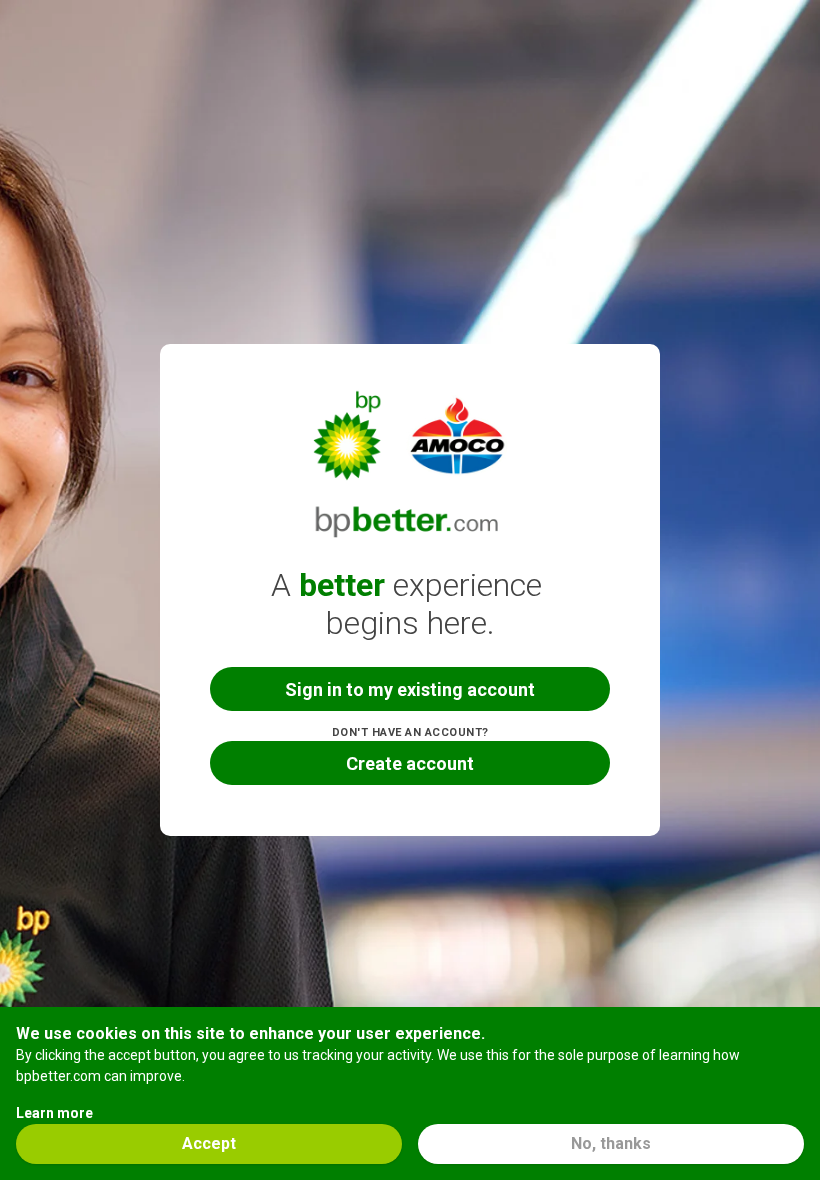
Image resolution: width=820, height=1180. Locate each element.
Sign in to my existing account (410, 689)
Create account (410, 763)
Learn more (54, 1113)
